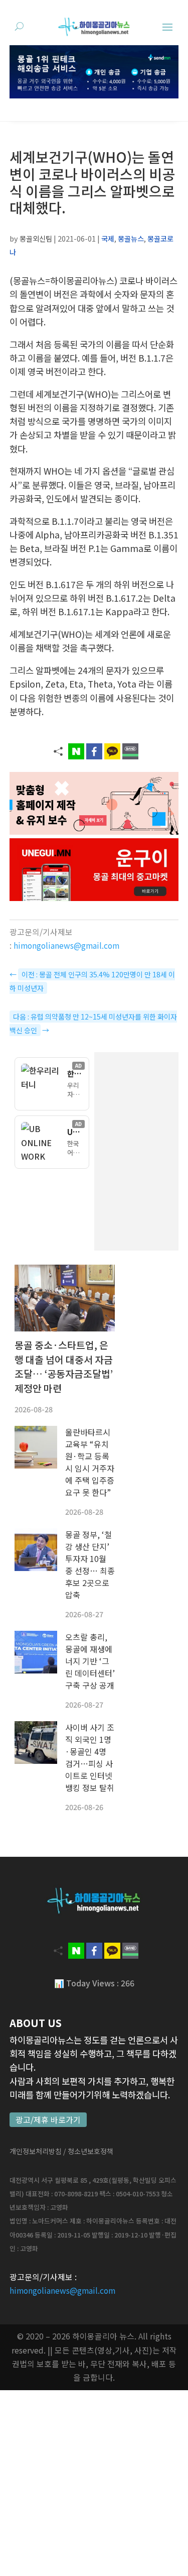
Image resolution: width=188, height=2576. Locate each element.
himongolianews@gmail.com (66, 945)
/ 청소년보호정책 (88, 2151)
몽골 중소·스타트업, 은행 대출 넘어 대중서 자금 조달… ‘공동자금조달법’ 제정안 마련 (64, 1367)
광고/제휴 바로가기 (48, 2120)
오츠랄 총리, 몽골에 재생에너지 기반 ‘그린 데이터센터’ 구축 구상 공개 (90, 1661)
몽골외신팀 (36, 238)
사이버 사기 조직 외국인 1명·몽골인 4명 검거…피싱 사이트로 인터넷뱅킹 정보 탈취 (90, 1757)
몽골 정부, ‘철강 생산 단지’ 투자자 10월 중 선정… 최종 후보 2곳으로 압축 (90, 1564)
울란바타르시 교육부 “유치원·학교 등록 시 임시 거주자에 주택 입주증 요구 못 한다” (90, 1462)
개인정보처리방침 (36, 2151)
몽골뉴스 (131, 238)
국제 (108, 238)
